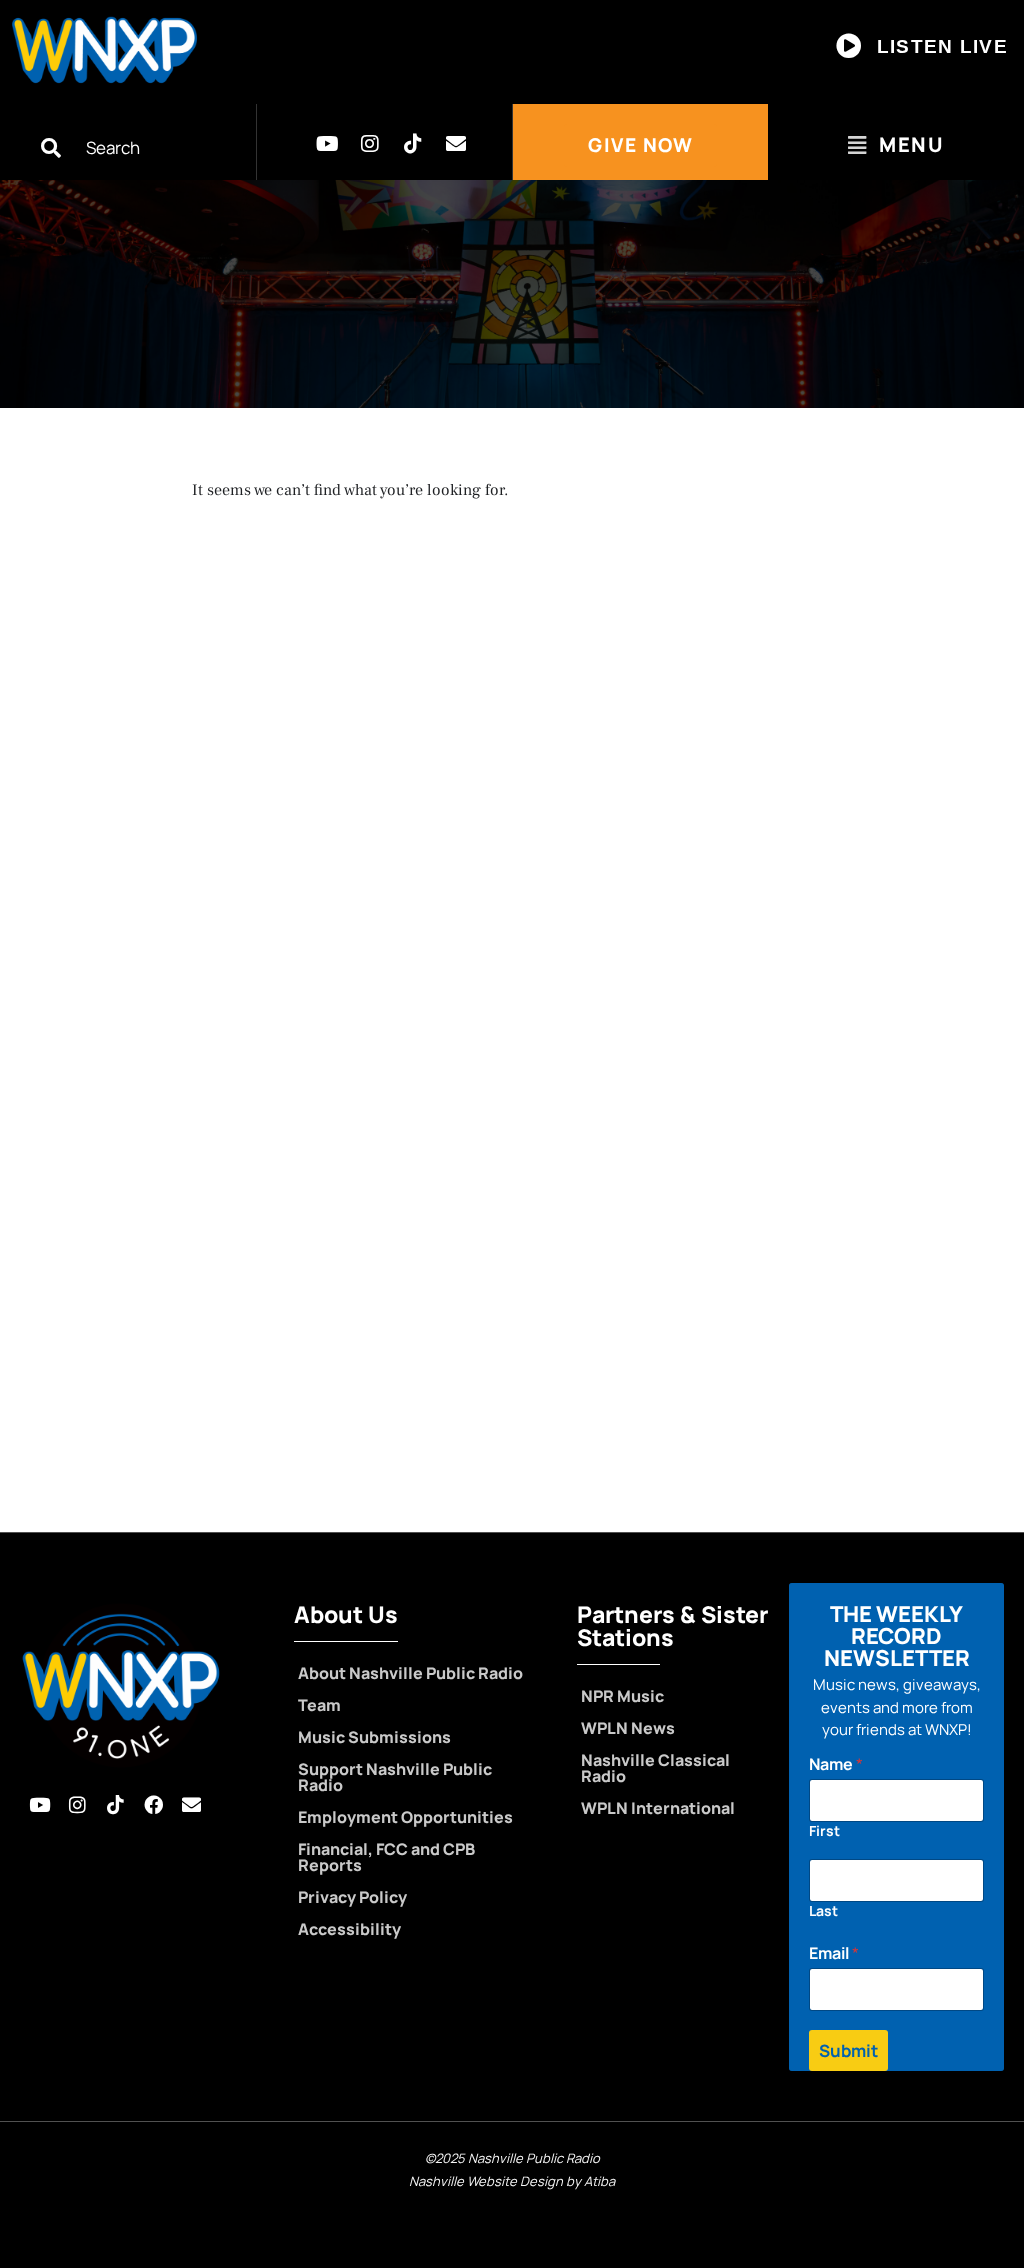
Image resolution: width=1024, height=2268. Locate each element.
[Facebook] (153, 1804)
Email (834, 1953)
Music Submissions (374, 1737)
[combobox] (148, 147)
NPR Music (622, 1696)
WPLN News (628, 1728)
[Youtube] (327, 144)
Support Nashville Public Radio (395, 1777)
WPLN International (658, 1808)
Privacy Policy (352, 1897)
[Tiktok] (413, 144)
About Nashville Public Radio (410, 1673)
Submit (848, 2050)
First (824, 1830)
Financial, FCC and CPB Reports (386, 1857)
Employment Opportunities (405, 1817)
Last (823, 1910)
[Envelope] (456, 144)
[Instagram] (370, 144)
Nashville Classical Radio (655, 1768)
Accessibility (349, 1929)
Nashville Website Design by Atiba (512, 2181)
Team (319, 1705)
